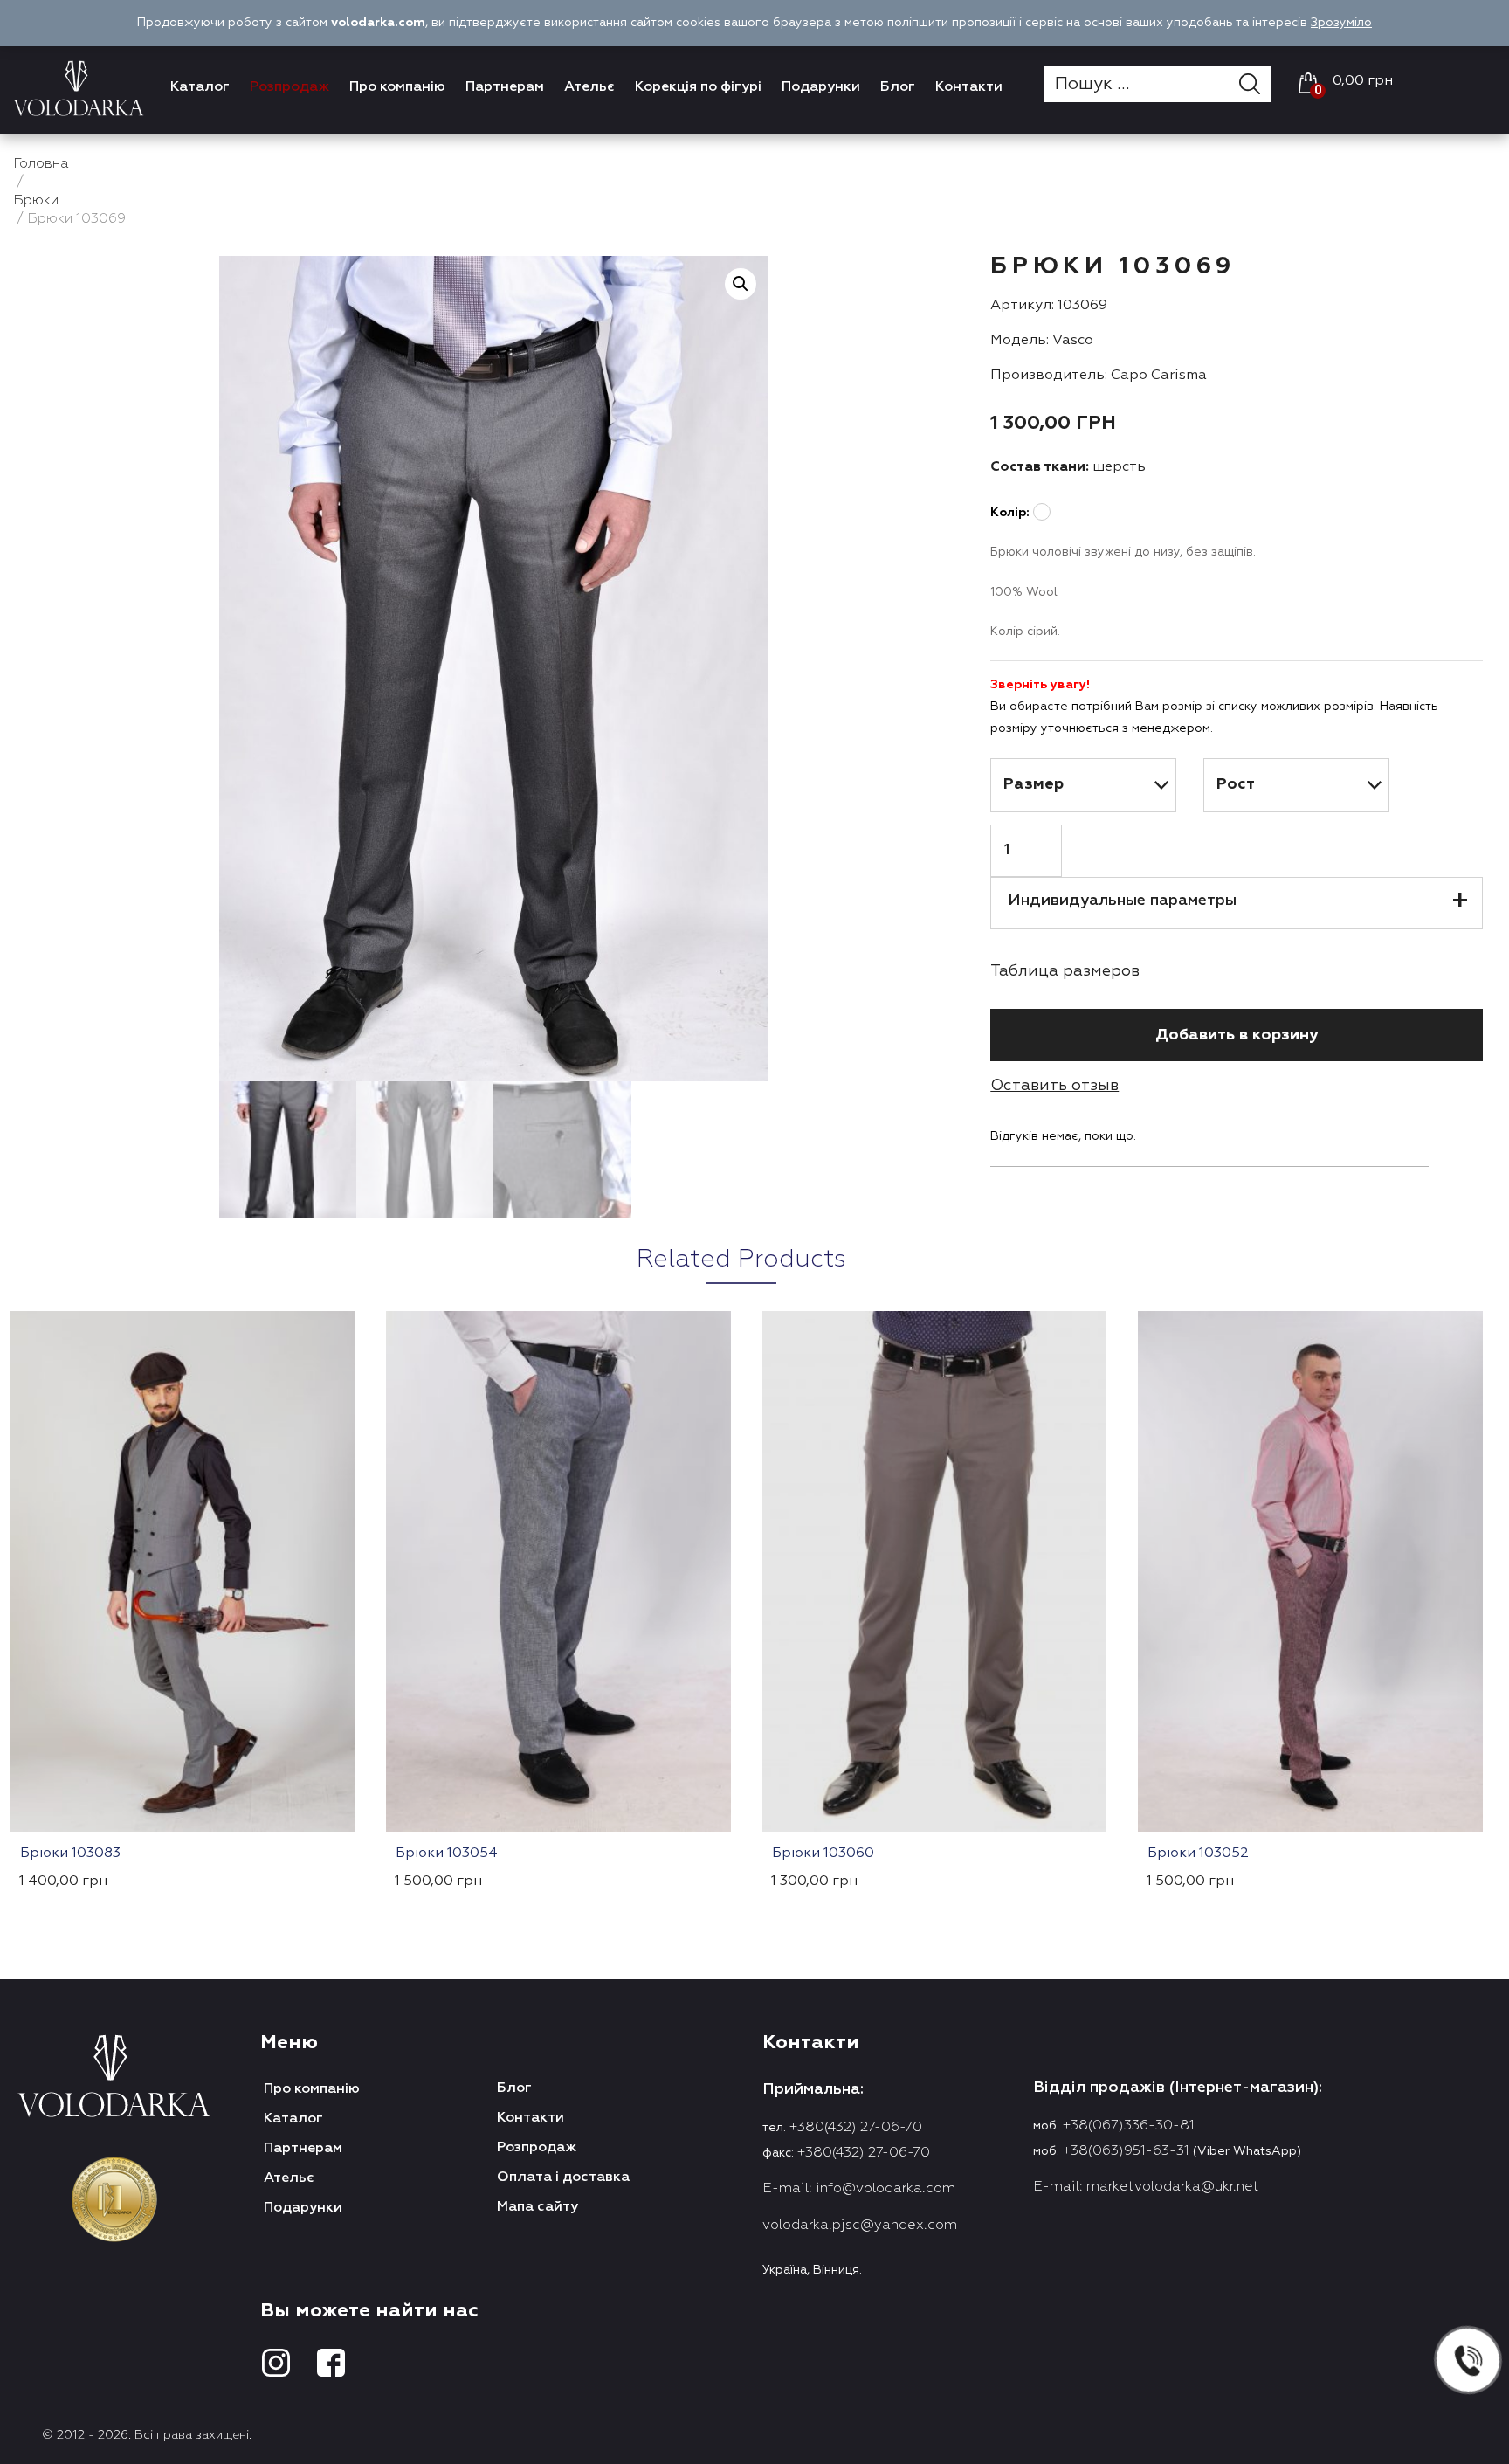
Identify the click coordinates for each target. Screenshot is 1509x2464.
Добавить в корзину (1237, 1035)
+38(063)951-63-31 (1126, 2151)
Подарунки (821, 87)
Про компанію (397, 87)
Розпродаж (289, 87)
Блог (898, 87)
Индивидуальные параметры (1122, 901)
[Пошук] (1255, 84)
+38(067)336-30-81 (1129, 2126)
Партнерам (505, 87)
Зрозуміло (1341, 23)
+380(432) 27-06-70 (856, 2128)
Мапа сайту (537, 2207)
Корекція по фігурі (698, 87)
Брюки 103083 (70, 1853)
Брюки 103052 (1198, 1853)
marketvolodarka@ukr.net (1173, 2187)
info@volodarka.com (885, 2189)
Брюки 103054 (447, 1853)
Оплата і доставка (563, 2178)
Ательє (589, 87)
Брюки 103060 (823, 1853)
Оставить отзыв (1054, 1086)
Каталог (200, 87)
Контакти (969, 87)
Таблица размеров (1065, 971)
